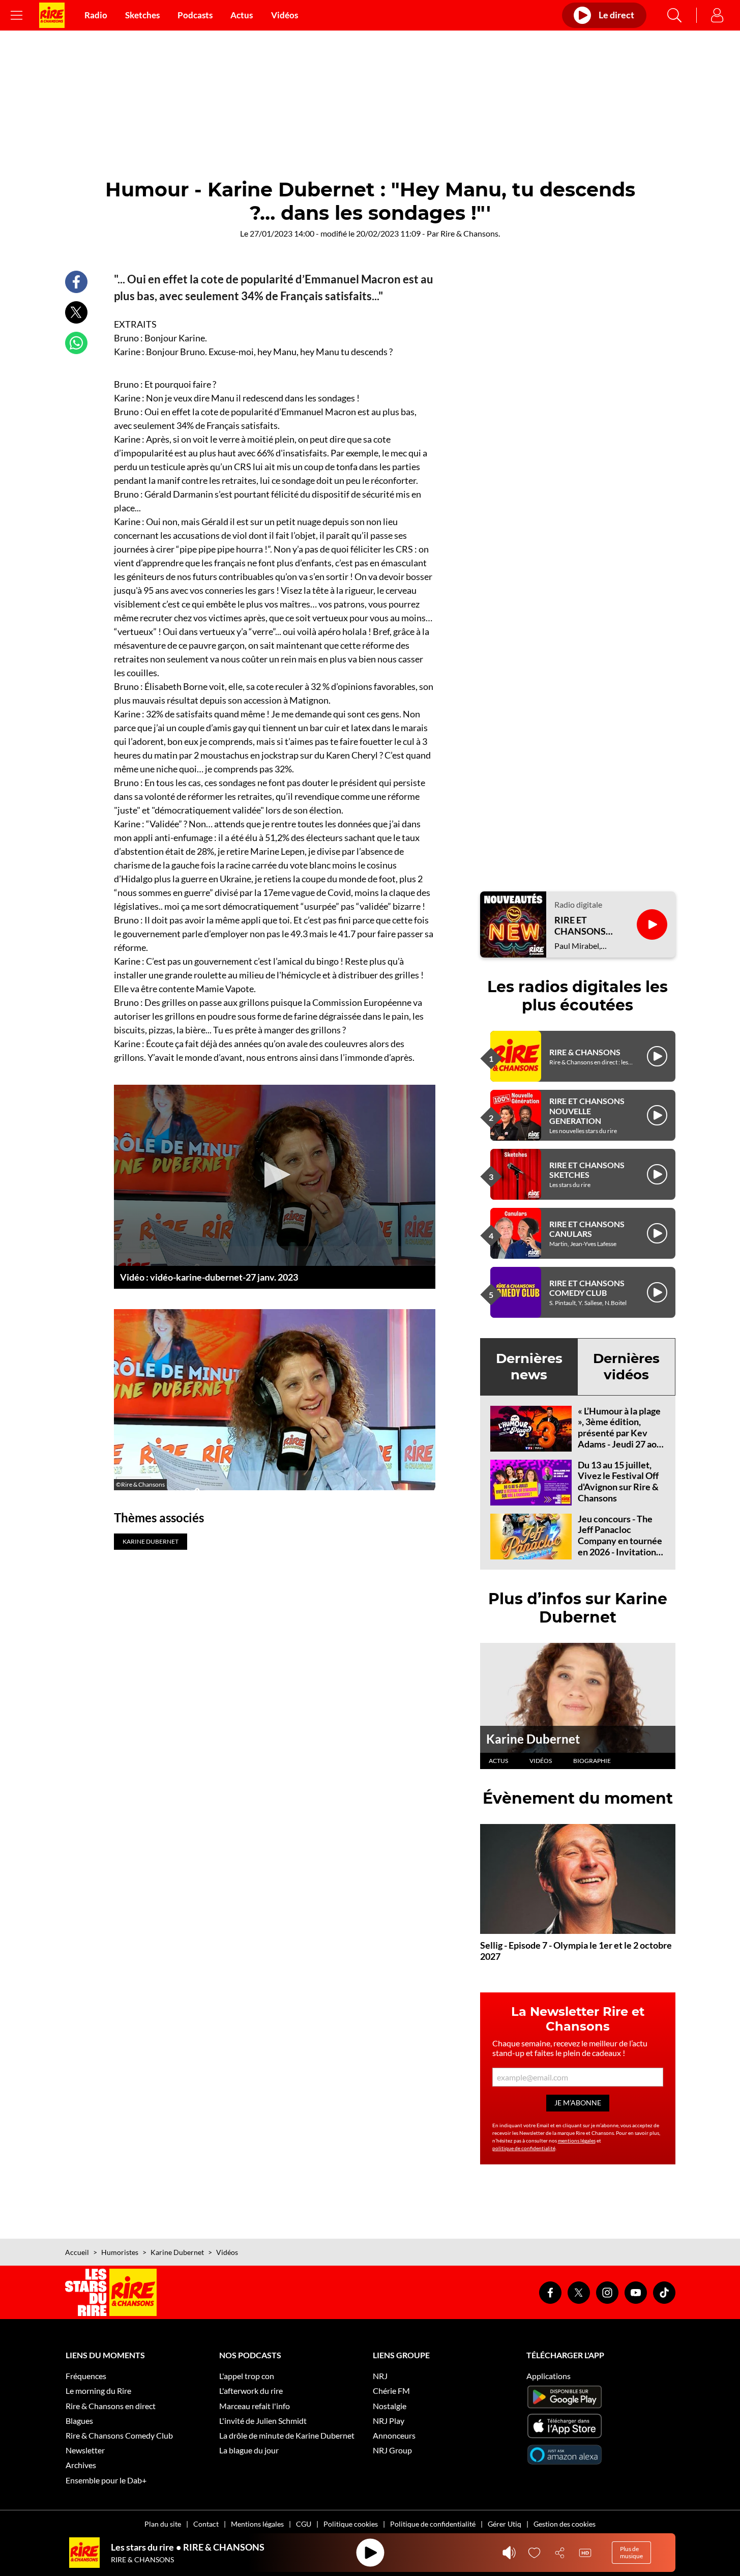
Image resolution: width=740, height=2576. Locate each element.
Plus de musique (631, 2552)
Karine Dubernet (533, 1739)
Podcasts (195, 15)
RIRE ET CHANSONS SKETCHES (587, 1170)
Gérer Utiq (505, 2524)
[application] (275, 1175)
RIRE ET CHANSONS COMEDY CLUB (587, 1288)
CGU (304, 2524)
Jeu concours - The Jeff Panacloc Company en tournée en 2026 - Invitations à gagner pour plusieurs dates (620, 1546)
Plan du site (163, 2524)
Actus (242, 15)
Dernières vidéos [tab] (626, 1366)
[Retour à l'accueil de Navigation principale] (52, 15)
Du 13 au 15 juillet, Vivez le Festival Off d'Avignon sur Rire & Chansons (618, 1481)
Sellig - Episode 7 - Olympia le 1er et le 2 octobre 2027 (576, 1951)
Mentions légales (257, 2524)
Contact (206, 2524)
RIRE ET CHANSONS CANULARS (587, 1229)
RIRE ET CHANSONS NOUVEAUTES (585, 926)
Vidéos (285, 15)
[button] (274, 1175)
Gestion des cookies (565, 2524)
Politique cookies (351, 2524)
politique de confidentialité (524, 2148)
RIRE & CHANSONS (585, 1052)
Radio (96, 15)
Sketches (142, 15)
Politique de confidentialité (433, 2524)
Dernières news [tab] (529, 1366)
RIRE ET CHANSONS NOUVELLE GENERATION (587, 1110)
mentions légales (577, 2140)
